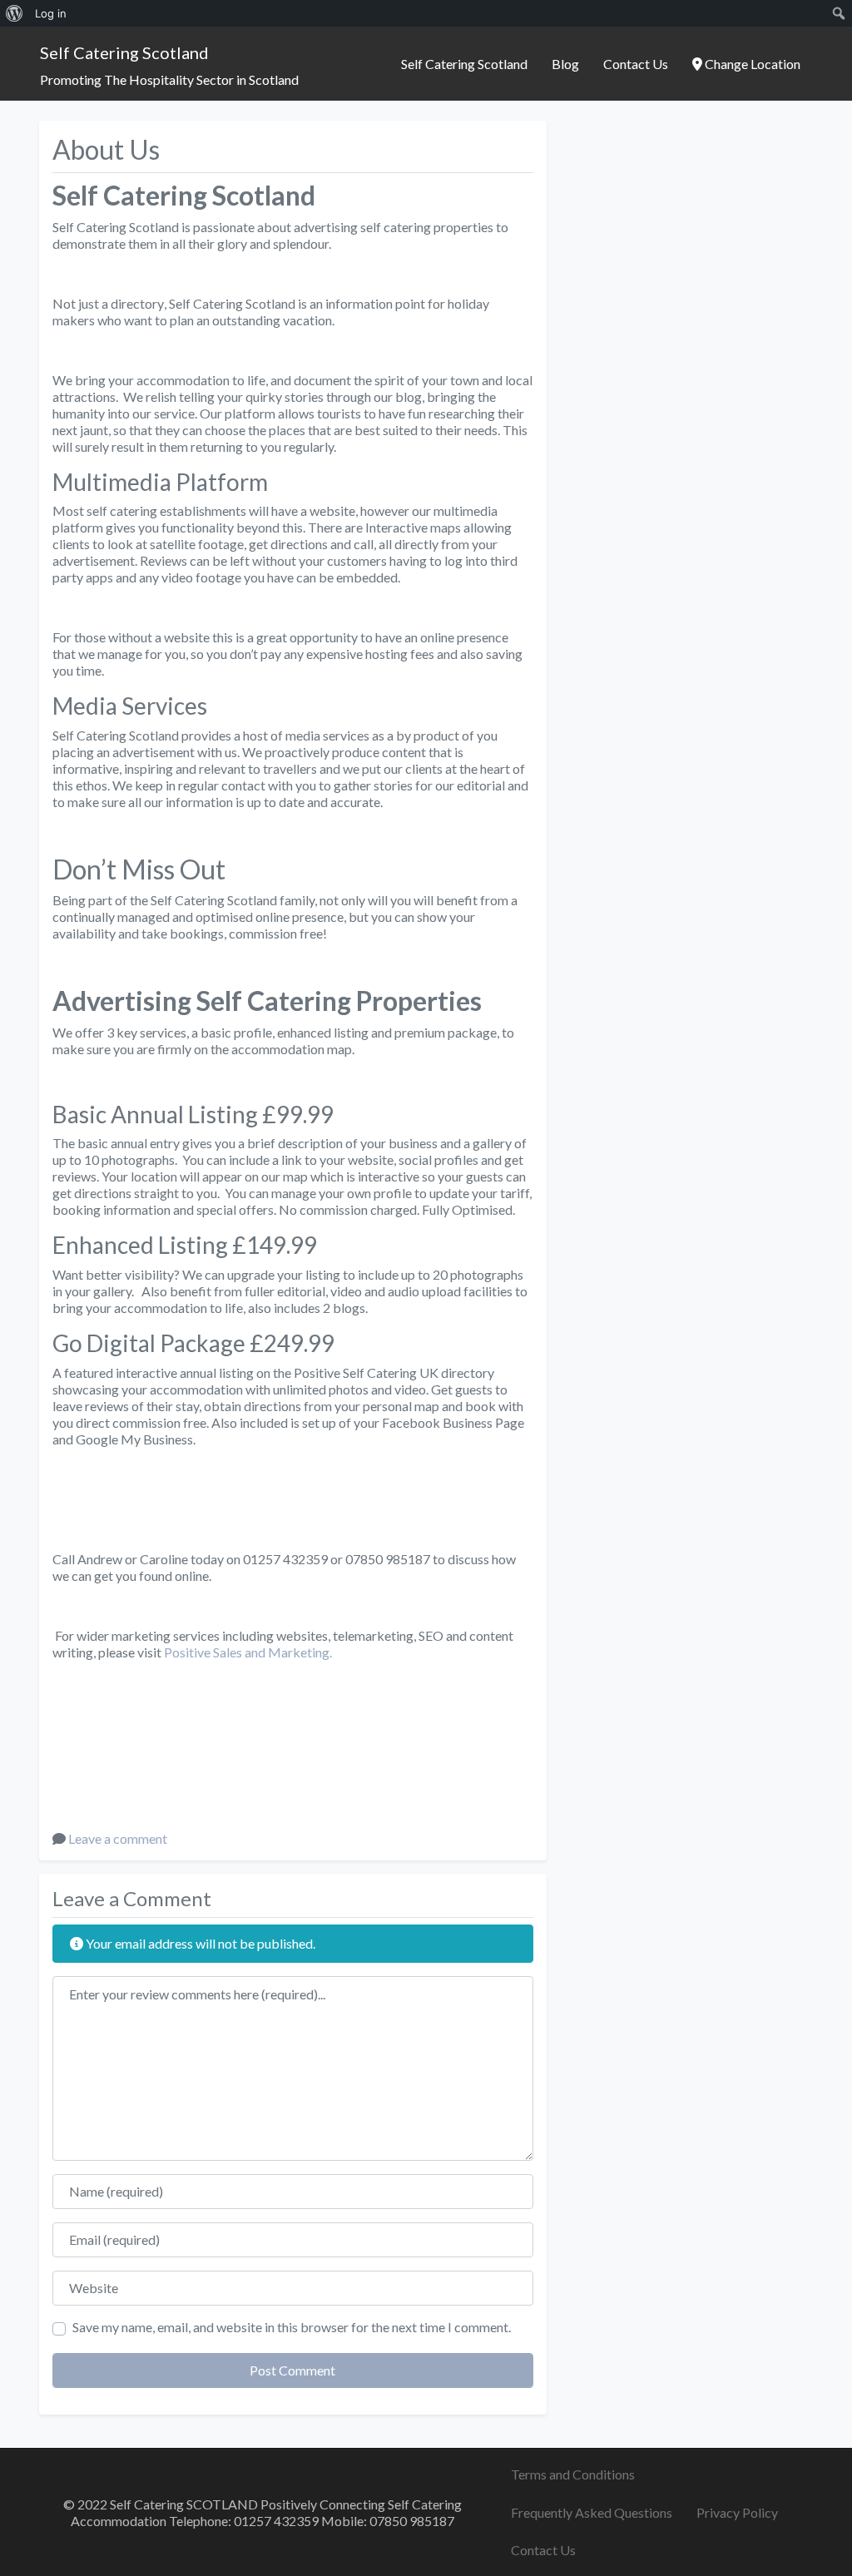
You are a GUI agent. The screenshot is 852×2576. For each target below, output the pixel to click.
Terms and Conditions (573, 2474)
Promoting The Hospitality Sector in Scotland (169, 79)
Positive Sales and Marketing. (248, 1652)
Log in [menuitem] (51, 13)
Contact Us (636, 64)
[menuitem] (15, 13)
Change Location (751, 64)
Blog (565, 64)
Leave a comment (118, 1838)
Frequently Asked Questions (592, 2512)
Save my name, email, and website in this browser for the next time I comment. (292, 2327)
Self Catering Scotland (124, 52)
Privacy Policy (737, 2512)
